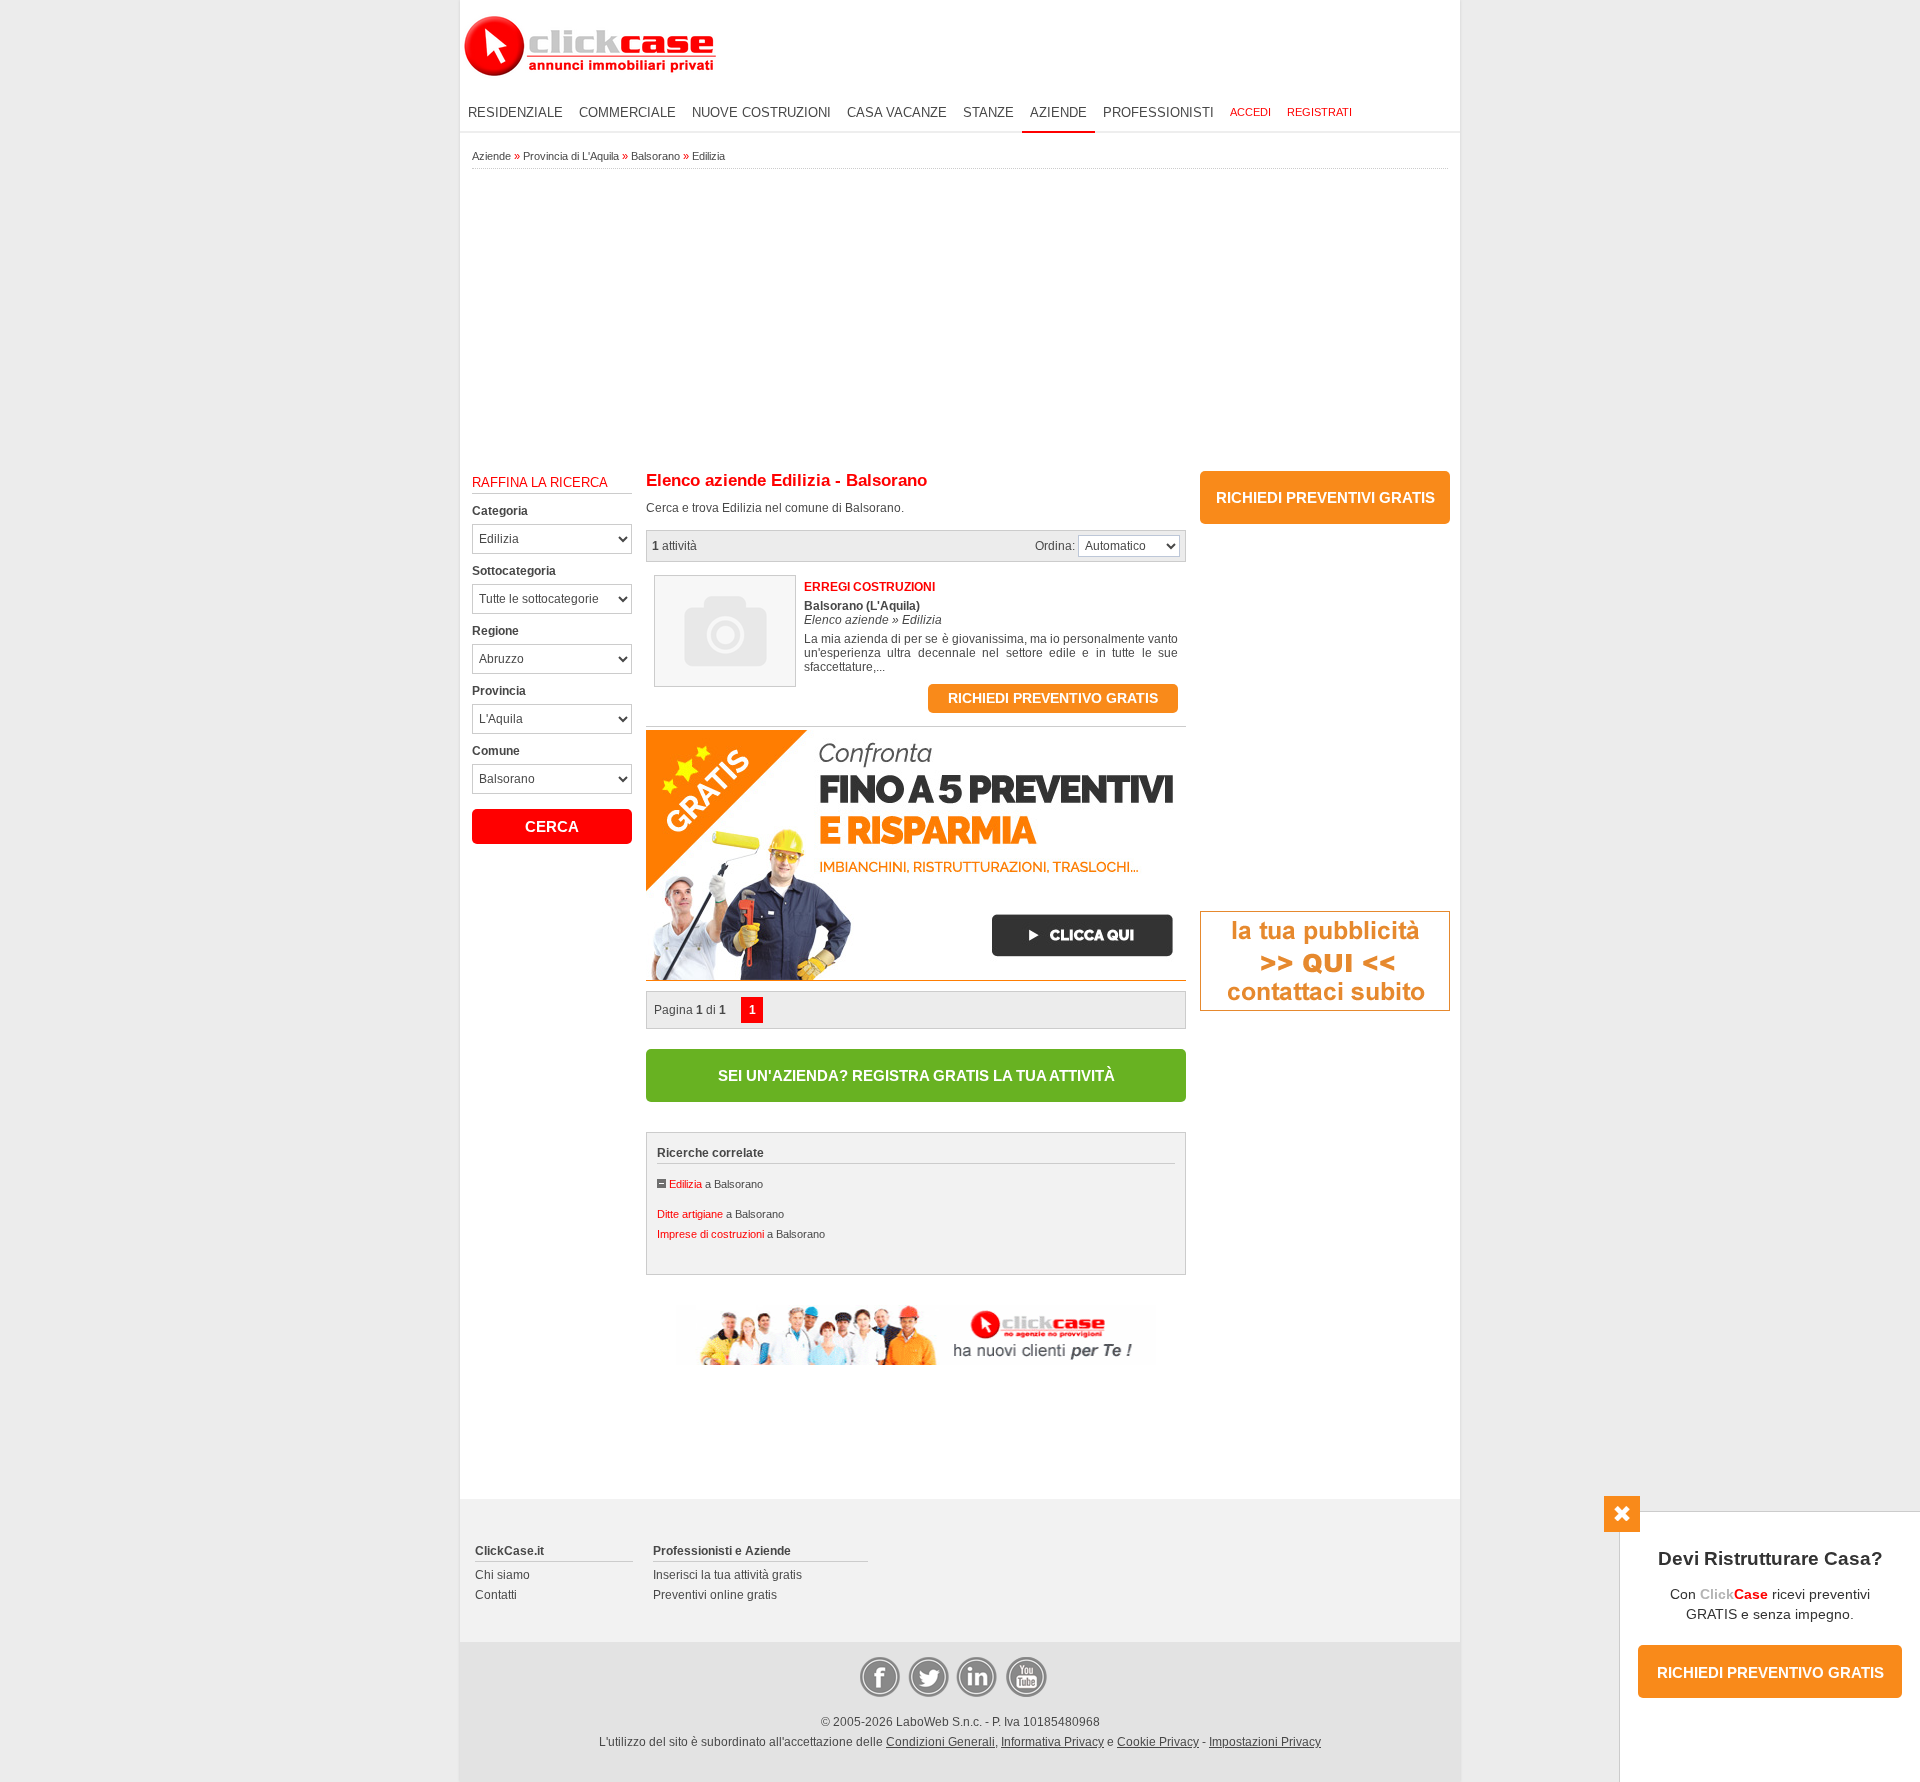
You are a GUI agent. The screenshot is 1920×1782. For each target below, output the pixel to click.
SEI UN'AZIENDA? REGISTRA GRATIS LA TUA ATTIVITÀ (916, 1075)
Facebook (879, 1676)
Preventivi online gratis (715, 1595)
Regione (495, 631)
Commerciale (627, 112)
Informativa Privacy (1052, 1742)
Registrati (1319, 112)
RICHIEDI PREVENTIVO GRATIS (1770, 1672)
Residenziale (515, 112)
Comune (496, 751)
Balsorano (655, 156)
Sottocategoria (514, 571)
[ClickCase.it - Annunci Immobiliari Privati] (590, 90)
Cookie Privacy (1158, 1742)
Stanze (988, 112)
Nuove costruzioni (761, 112)
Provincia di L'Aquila (571, 156)
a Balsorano (716, 1184)
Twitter (927, 1676)
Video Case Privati (1025, 1676)
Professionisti (1158, 112)
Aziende (1058, 112)
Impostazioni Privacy (1265, 1742)
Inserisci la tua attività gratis (727, 1575)
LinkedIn (975, 1676)
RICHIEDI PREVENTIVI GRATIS (1325, 497)
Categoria (500, 511)
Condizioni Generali (940, 1742)
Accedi (1250, 112)
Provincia (499, 691)
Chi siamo (502, 1575)
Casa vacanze (897, 112)
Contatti (496, 1595)
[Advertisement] (960, 321)
